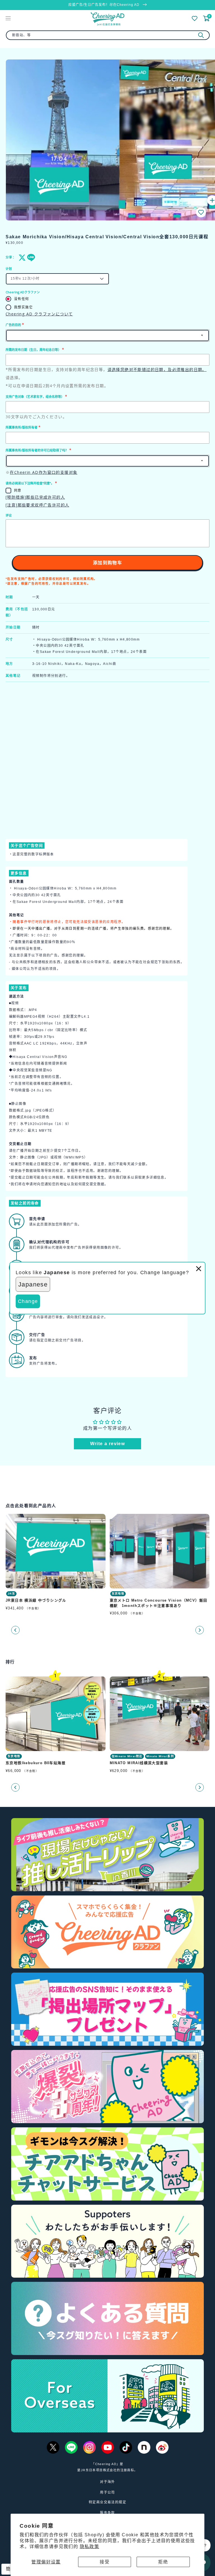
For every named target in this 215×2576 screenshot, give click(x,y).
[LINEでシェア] (30, 258)
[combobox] (108, 35)
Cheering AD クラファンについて (39, 314)
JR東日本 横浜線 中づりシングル (36, 1601)
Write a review (108, 1444)
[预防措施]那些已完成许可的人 (35, 497)
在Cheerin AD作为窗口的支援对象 (44, 472)
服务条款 (107, 2513)
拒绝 (163, 2562)
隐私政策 (90, 2547)
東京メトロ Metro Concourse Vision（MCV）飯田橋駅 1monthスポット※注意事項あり (159, 1603)
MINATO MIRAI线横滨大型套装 (139, 1763)
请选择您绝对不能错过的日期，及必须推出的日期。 (157, 369)
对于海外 (107, 2482)
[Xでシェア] (21, 258)
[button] (201, 212)
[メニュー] (8, 18)
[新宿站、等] (201, 35)
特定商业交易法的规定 (107, 2502)
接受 (105, 2562)
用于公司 (107, 2492)
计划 (9, 269)
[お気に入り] (195, 18)
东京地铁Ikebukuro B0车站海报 (36, 1763)
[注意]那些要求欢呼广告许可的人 (37, 505)
